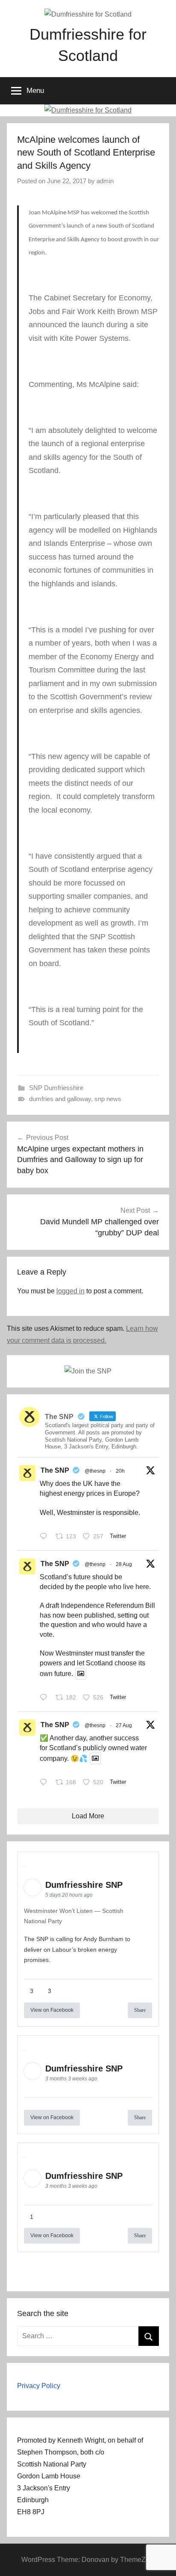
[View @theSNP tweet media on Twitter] (81, 1674)
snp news (108, 1099)
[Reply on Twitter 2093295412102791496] (45, 1698)
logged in (70, 1291)
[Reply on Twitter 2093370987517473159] (45, 1537)
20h (120, 1471)
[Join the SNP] (88, 1371)
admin (105, 181)
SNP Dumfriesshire (56, 1088)
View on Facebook (52, 2010)
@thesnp (95, 1471)
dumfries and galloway (60, 1099)
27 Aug (124, 1725)
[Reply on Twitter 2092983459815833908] (45, 1783)
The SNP (55, 1470)
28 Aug (124, 1564)
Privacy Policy (39, 2386)
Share (140, 2010)
